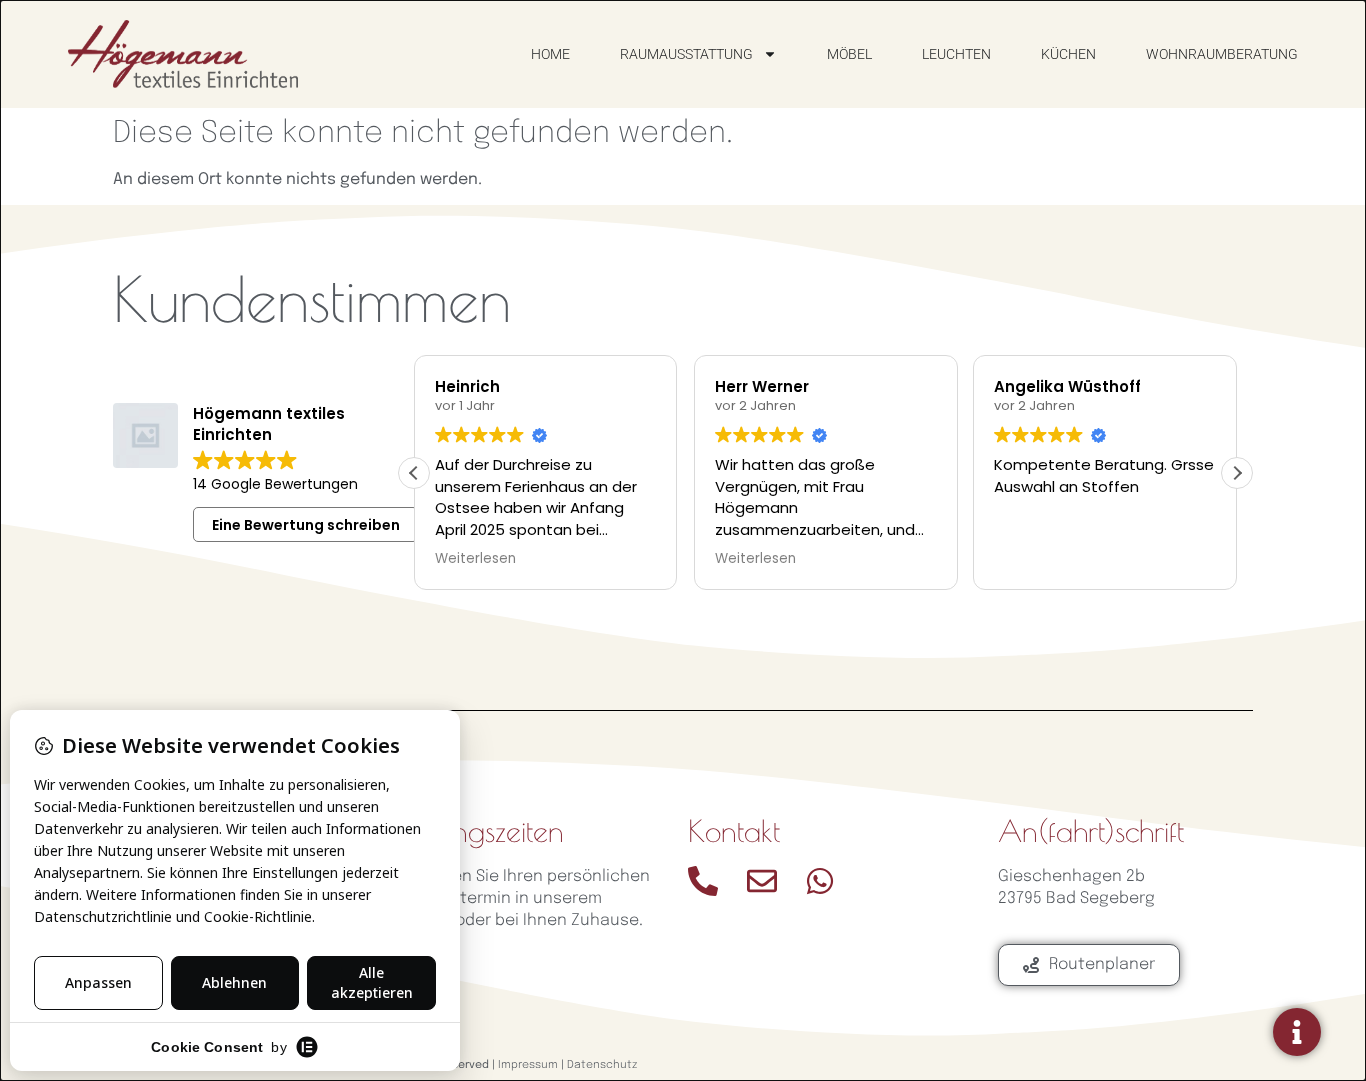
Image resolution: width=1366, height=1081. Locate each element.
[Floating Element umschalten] (1297, 1032)
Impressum (528, 1065)
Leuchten (956, 54)
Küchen (1068, 54)
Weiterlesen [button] (475, 559)
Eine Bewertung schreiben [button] (306, 525)
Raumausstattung (686, 54)
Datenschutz (602, 1065)
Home (550, 54)
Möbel (849, 54)
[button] (1237, 473)
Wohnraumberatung (1222, 54)
